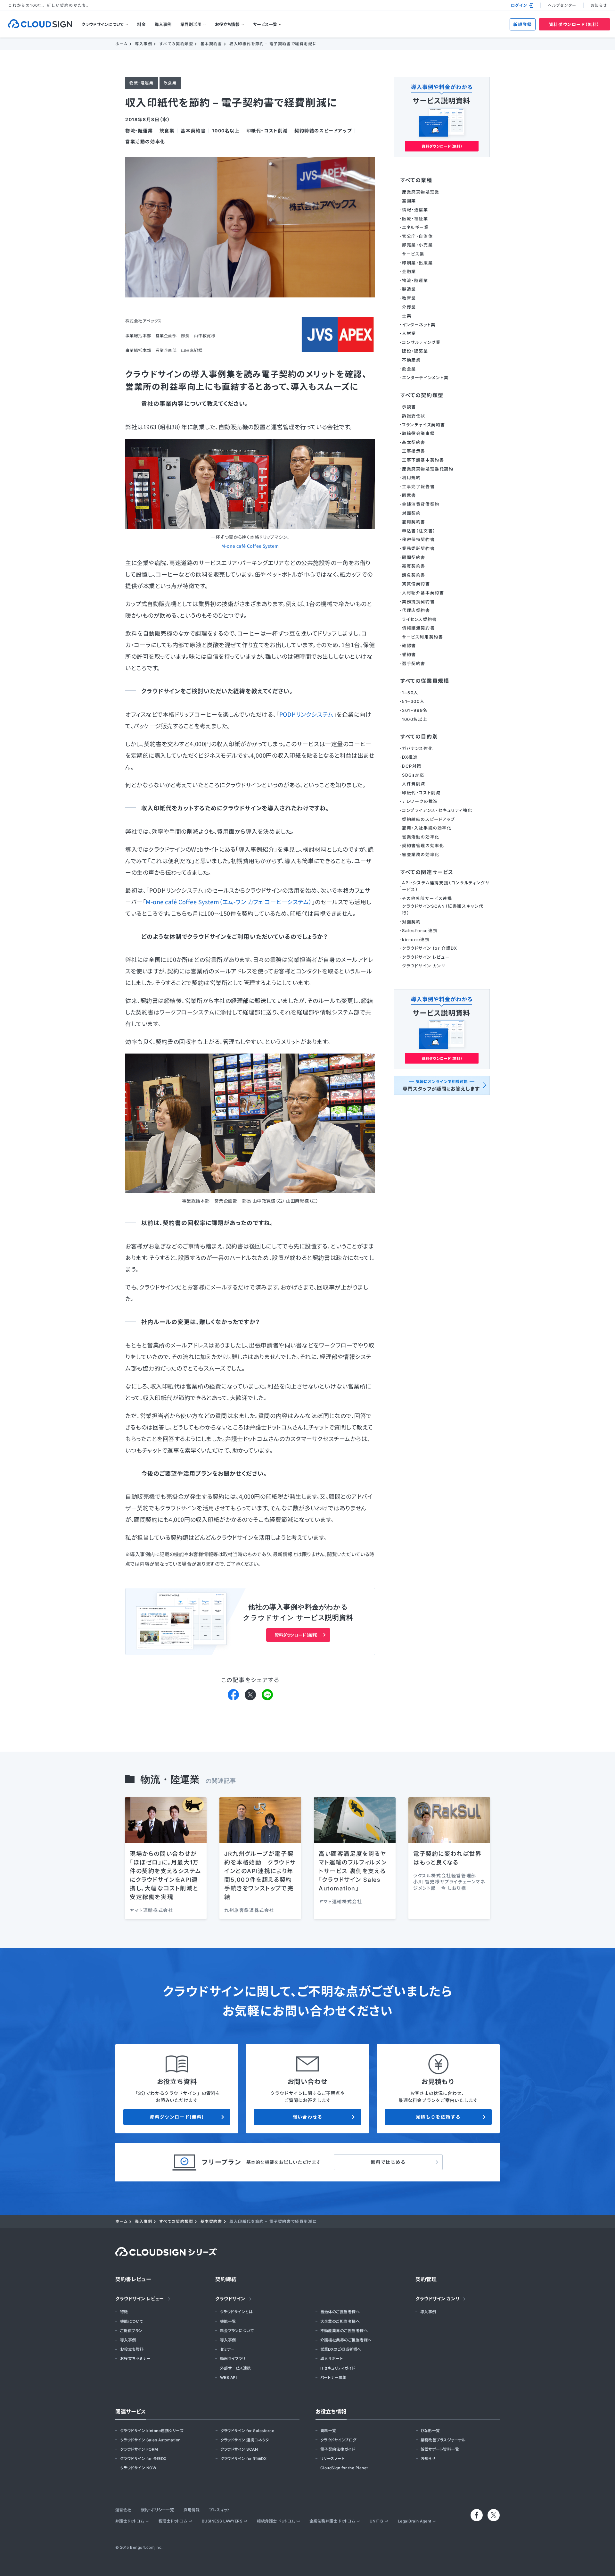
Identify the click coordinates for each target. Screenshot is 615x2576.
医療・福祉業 (415, 219)
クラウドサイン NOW (138, 2468)
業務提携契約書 (418, 602)
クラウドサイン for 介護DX (430, 948)
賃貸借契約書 (416, 584)
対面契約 (411, 513)
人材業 (409, 333)
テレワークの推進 (420, 801)
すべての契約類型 (422, 395)
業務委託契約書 (418, 548)
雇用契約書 (414, 522)
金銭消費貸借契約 (421, 504)
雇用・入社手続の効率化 (427, 828)
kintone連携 (416, 939)
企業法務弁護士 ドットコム (332, 2521)
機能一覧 (228, 2321)
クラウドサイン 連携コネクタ (245, 2440)
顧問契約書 (414, 557)
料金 (141, 24)
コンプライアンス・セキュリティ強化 (437, 810)
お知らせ (599, 5)
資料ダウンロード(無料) (177, 2117)
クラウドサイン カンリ (424, 966)
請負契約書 (414, 575)
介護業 (409, 307)
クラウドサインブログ (338, 2440)
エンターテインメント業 (425, 378)
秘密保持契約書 (418, 539)
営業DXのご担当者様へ (341, 2349)
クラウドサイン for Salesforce (247, 2431)
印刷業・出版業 (417, 263)
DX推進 (410, 757)
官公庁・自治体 (417, 236)
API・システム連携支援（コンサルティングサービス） (446, 886)
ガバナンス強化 (417, 748)
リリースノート (332, 2459)
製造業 (409, 289)
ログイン (519, 5)
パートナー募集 (333, 2377)
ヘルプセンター (562, 5)
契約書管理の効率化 (423, 846)
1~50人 (410, 693)
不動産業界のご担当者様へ (344, 2331)
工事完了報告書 (418, 487)
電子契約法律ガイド (338, 2449)
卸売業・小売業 (417, 245)
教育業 (409, 298)
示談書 (409, 407)
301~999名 (415, 710)
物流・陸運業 (139, 131)
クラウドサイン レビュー (426, 957)
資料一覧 (328, 2431)
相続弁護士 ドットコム (276, 2521)
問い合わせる (307, 2117)
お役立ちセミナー (135, 2359)
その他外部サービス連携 (427, 898)
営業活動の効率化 (145, 142)
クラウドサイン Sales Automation (150, 2440)
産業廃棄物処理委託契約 (428, 469)
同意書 (409, 495)
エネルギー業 (415, 227)
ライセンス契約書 (419, 619)
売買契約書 (414, 566)
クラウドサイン (230, 2299)
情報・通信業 (415, 210)
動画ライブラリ (233, 2359)
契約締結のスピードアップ (323, 131)
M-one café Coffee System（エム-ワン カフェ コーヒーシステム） (229, 902)
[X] (250, 1694)
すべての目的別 (419, 737)
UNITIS (377, 2521)
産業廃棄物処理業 (421, 192)
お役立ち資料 (132, 2349)
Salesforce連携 (420, 930)
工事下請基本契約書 (423, 460)
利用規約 (411, 478)
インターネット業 (419, 325)
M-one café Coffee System (250, 546)
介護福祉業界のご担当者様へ (346, 2340)
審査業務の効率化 (421, 854)
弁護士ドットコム (130, 2521)
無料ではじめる (388, 2162)
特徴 (124, 2312)
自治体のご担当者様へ (340, 2312)
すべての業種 (416, 180)
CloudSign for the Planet (344, 2468)
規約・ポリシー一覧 (157, 2510)
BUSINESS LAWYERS (222, 2521)
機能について (132, 2321)
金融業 (409, 271)
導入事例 (163, 24)
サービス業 (413, 254)
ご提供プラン (131, 2331)
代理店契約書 (416, 610)
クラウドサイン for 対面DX (244, 2459)
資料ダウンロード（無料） (574, 24)
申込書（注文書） (419, 531)
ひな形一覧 (430, 2431)
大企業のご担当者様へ (340, 2321)
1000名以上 (226, 131)
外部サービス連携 (236, 2368)
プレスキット (220, 2510)
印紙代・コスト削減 (267, 131)
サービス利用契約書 (422, 637)
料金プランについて (237, 2331)
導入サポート (332, 2359)
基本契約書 (193, 131)
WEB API (228, 2377)
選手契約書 (414, 663)
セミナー (227, 2349)
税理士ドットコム (173, 2521)
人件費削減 (414, 784)
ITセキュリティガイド (338, 2368)
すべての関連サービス (427, 872)
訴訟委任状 (414, 416)
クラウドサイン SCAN (239, 2449)
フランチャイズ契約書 (424, 425)
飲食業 (167, 131)
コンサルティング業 (421, 342)
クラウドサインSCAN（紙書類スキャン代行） (443, 909)
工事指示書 (414, 451)
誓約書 (409, 654)
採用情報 (192, 2510)
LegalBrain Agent (415, 2521)
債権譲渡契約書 (418, 628)
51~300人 (413, 701)
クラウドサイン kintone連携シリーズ (152, 2431)
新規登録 (522, 24)
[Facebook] (233, 1694)
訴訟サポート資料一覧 (440, 2449)
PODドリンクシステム (306, 714)
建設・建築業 (415, 351)
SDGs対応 (413, 775)
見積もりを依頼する (438, 2117)
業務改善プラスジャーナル (443, 2440)
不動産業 (411, 360)
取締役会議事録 (418, 433)
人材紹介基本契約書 (423, 593)
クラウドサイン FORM (139, 2449)
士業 (407, 316)
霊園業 (409, 201)
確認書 (409, 646)
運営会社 (123, 2510)
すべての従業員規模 (425, 681)
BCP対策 (412, 766)
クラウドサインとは (236, 2312)
